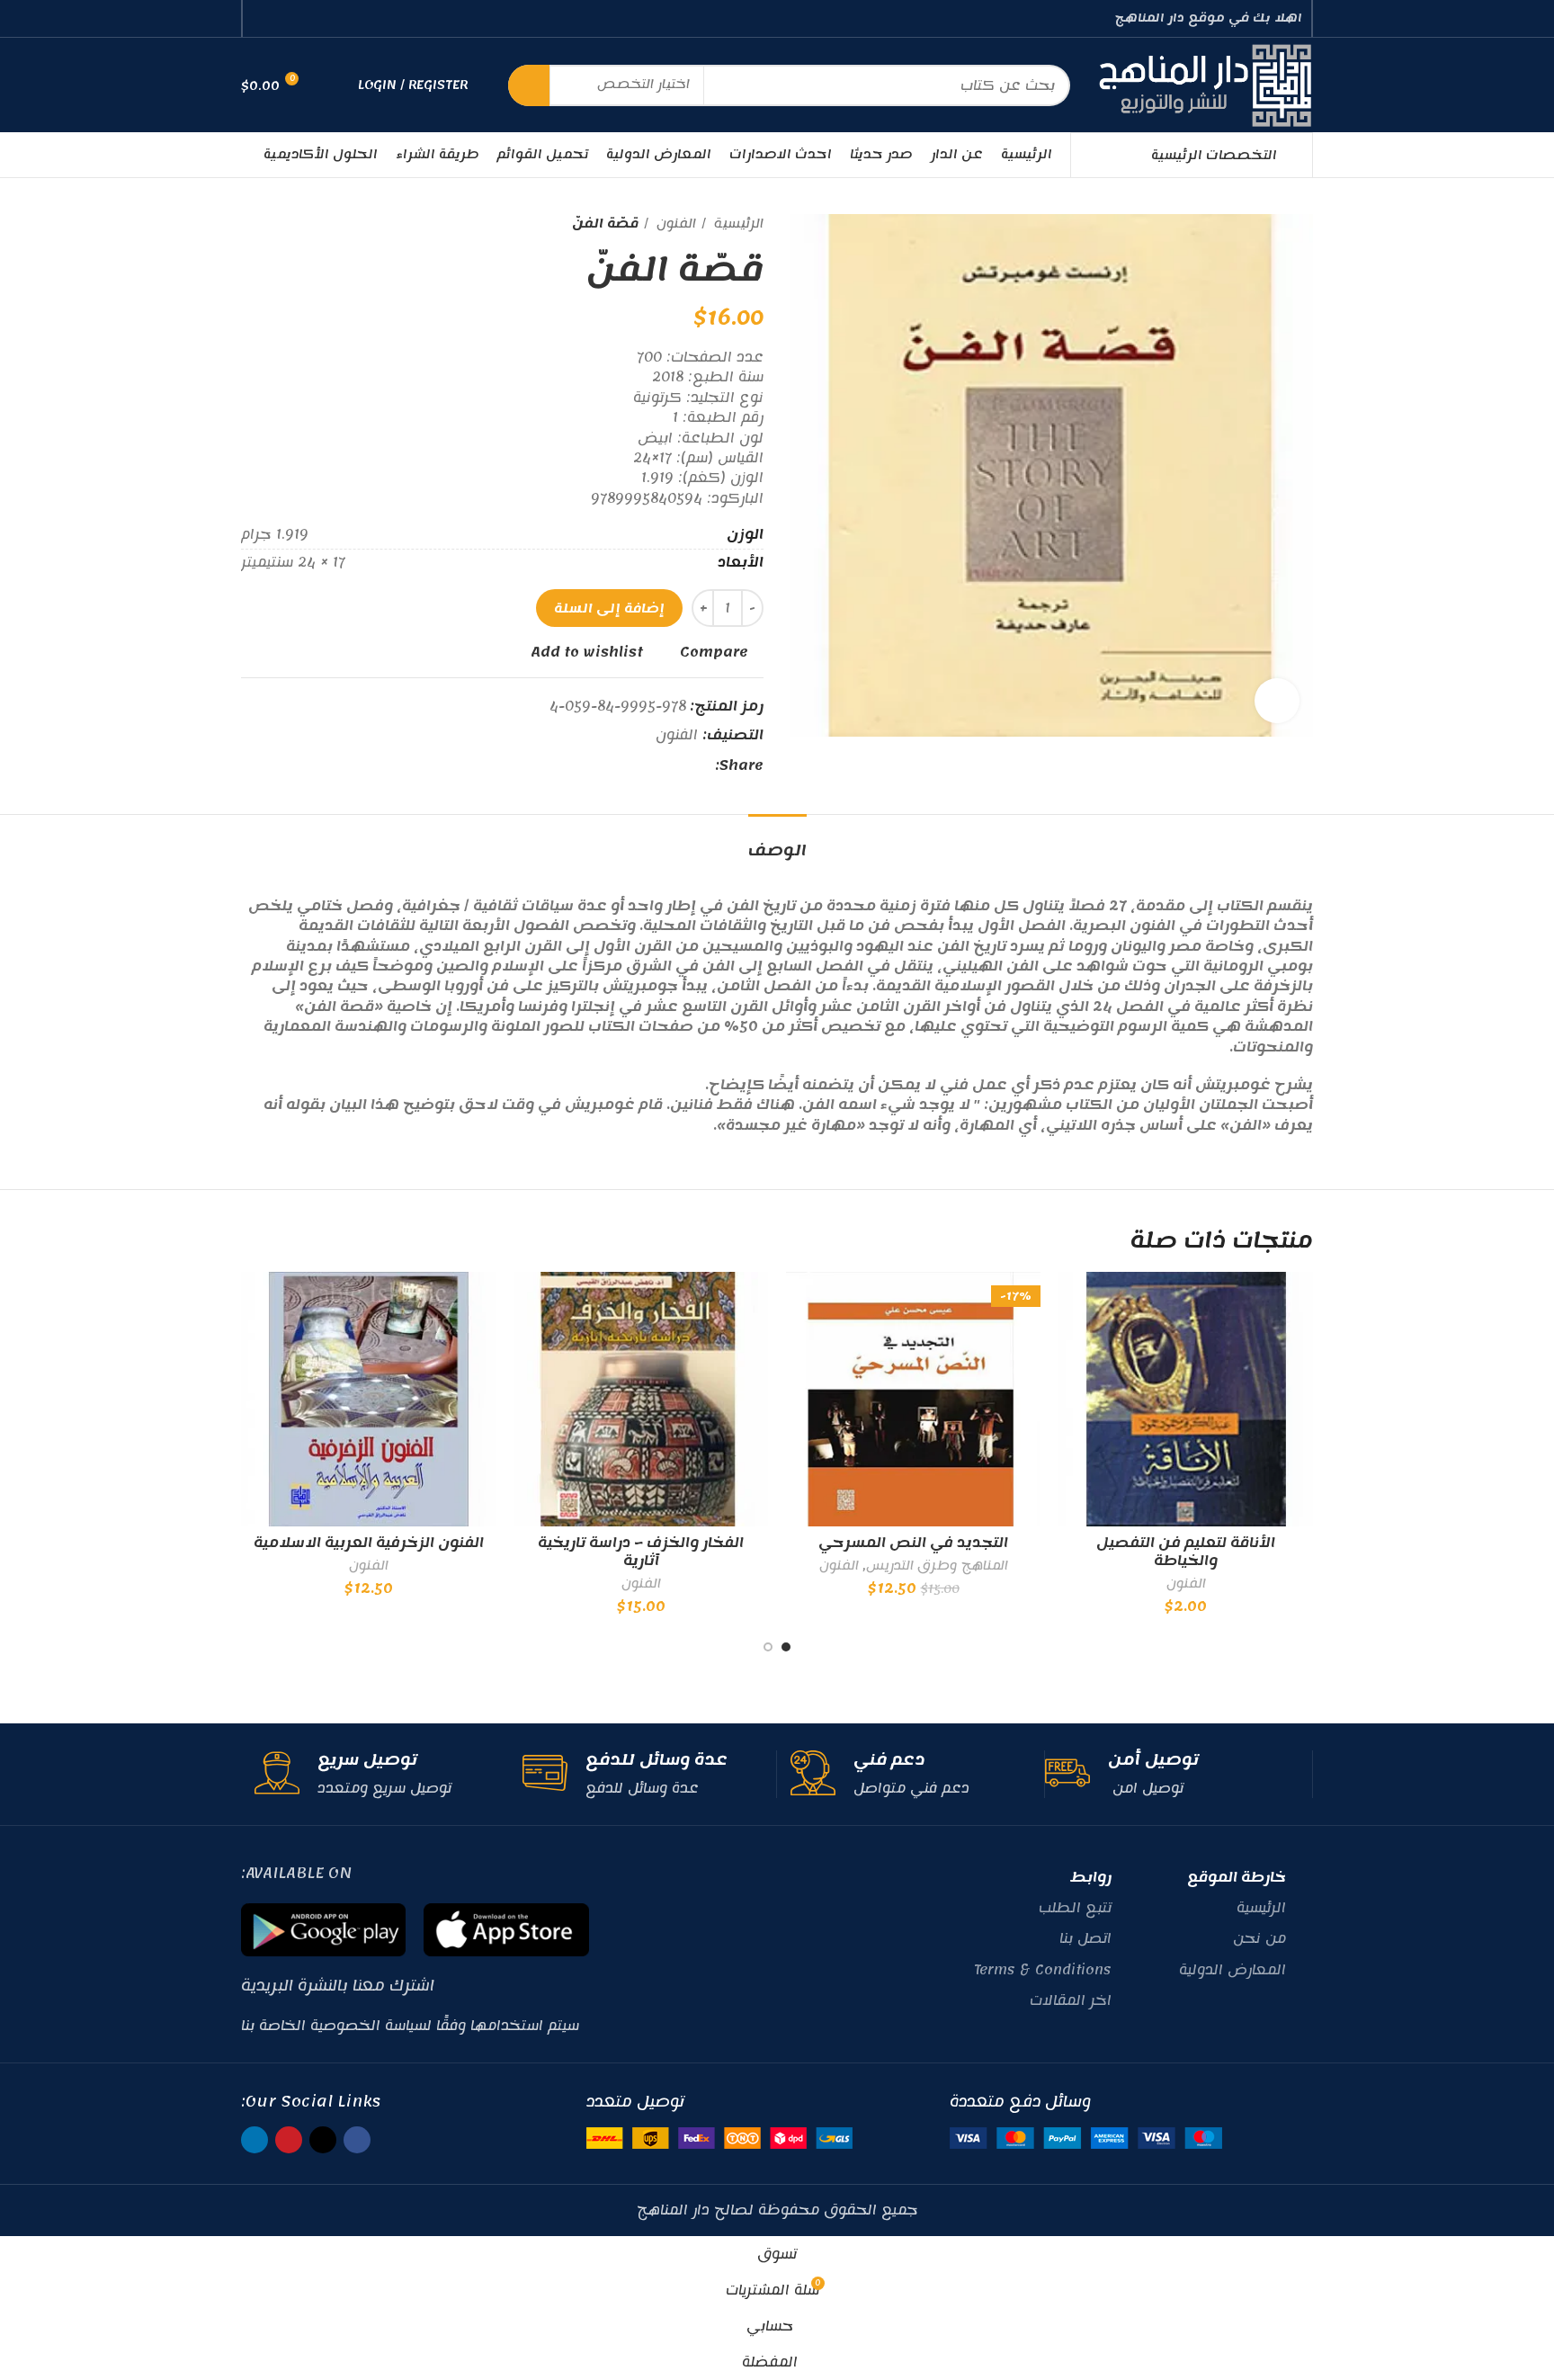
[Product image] (641, 1399)
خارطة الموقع (1237, 1877)
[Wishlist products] (333, 85)
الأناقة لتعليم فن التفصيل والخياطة (1186, 1552)
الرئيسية (737, 224)
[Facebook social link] (324, 19)
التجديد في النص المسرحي (913, 1543)
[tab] (777, 841)
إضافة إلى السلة (609, 608)
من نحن (1259, 1938)
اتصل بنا (1085, 1938)
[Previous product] (286, 224)
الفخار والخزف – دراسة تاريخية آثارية (641, 1552)
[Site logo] (1205, 85)
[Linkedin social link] (262, 19)
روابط (1091, 1877)
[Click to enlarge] (1277, 701)
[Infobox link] (1172, 1774)
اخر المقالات (1071, 2000)
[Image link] (1086, 2137)
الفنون (674, 224)
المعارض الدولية (1232, 1970)
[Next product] (250, 224)
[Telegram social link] (617, 766)
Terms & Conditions (1043, 1970)
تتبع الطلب (1075, 1908)
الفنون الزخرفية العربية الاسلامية (369, 1543)
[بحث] (529, 85)
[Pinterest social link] (283, 19)
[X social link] (304, 19)
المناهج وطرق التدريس (937, 1566)
